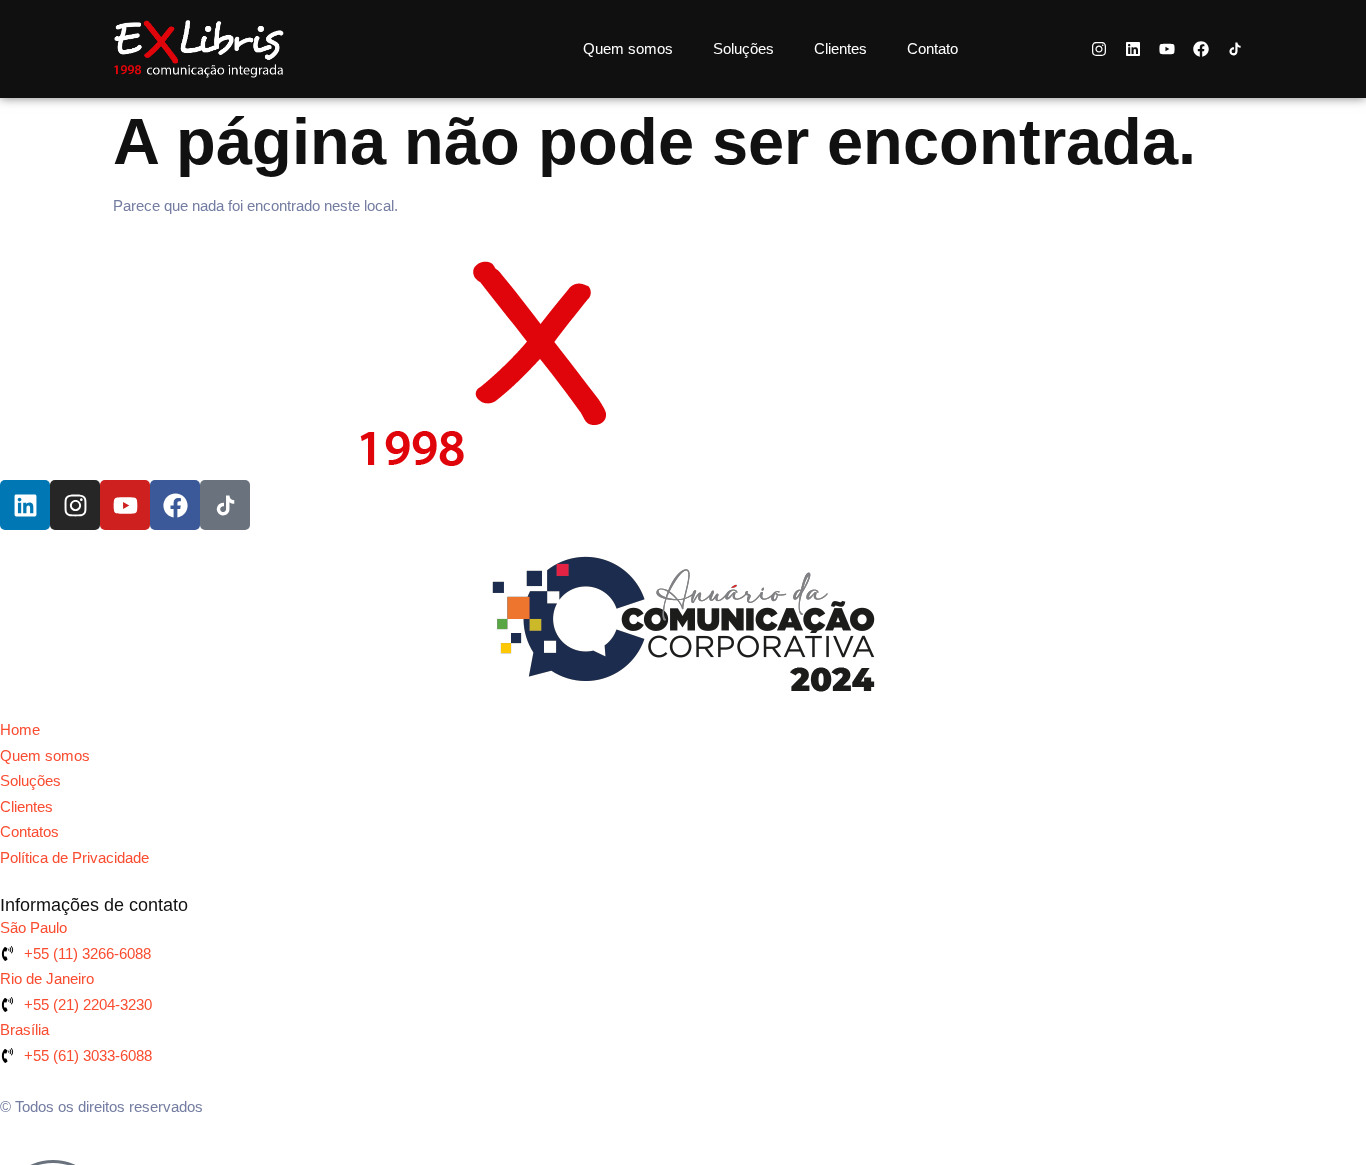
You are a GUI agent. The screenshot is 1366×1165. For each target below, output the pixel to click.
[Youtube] (1167, 49)
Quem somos (628, 48)
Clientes (840, 48)
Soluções (743, 48)
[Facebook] (1201, 49)
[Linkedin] (1133, 49)
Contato (932, 48)
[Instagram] (1099, 49)
